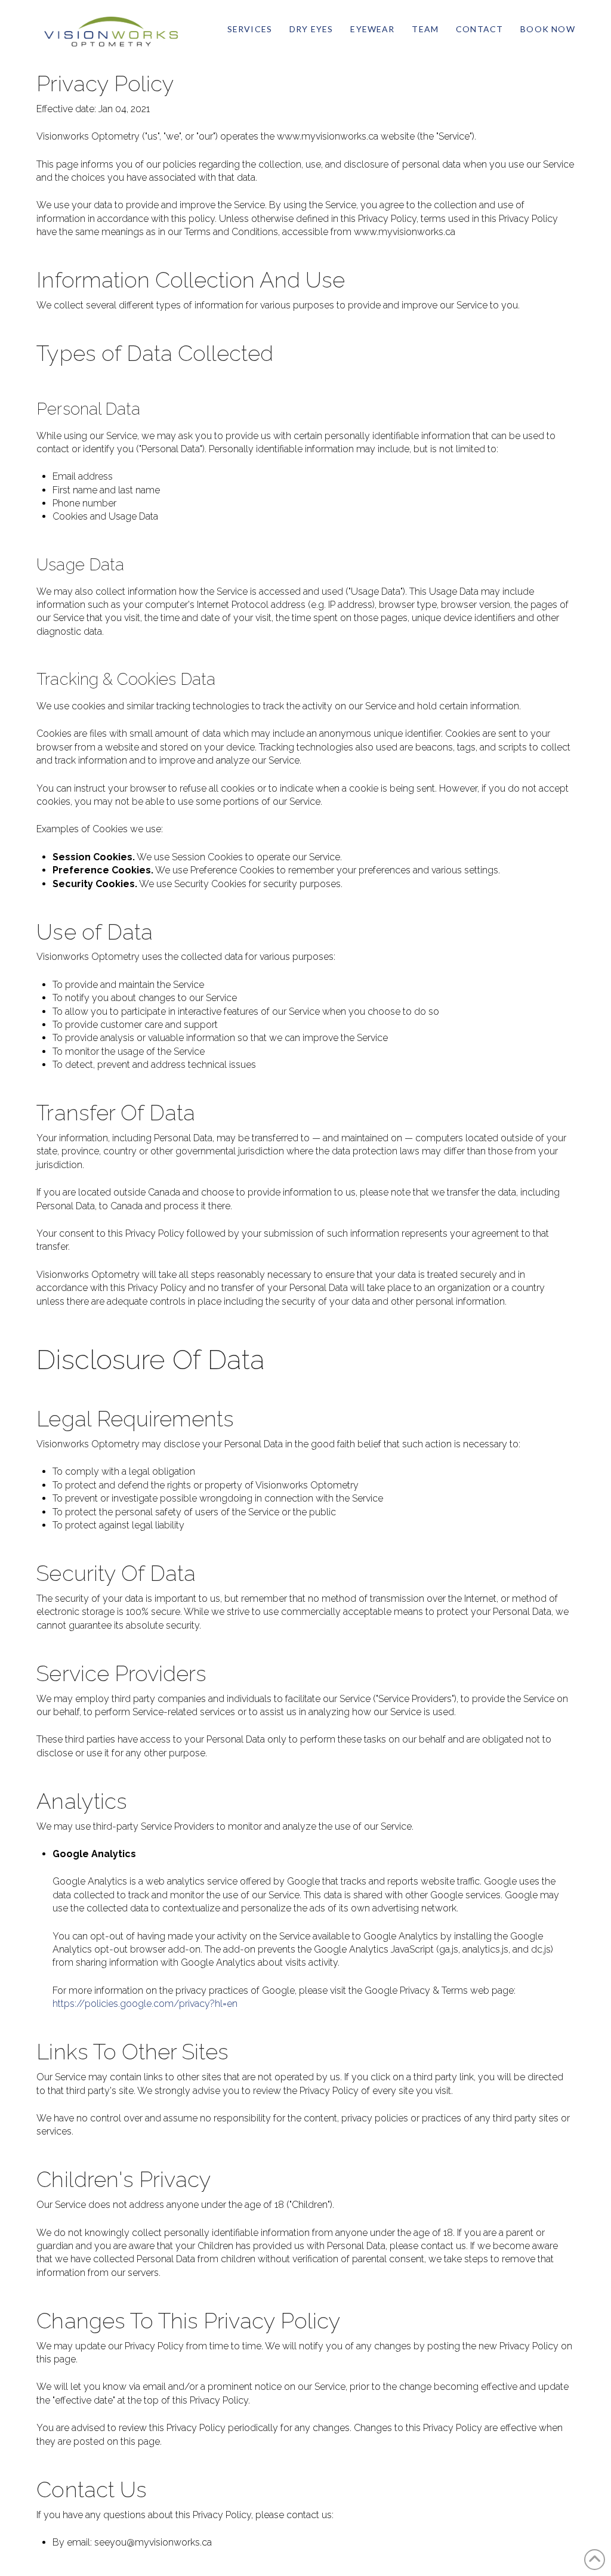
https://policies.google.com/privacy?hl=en (145, 2004)
